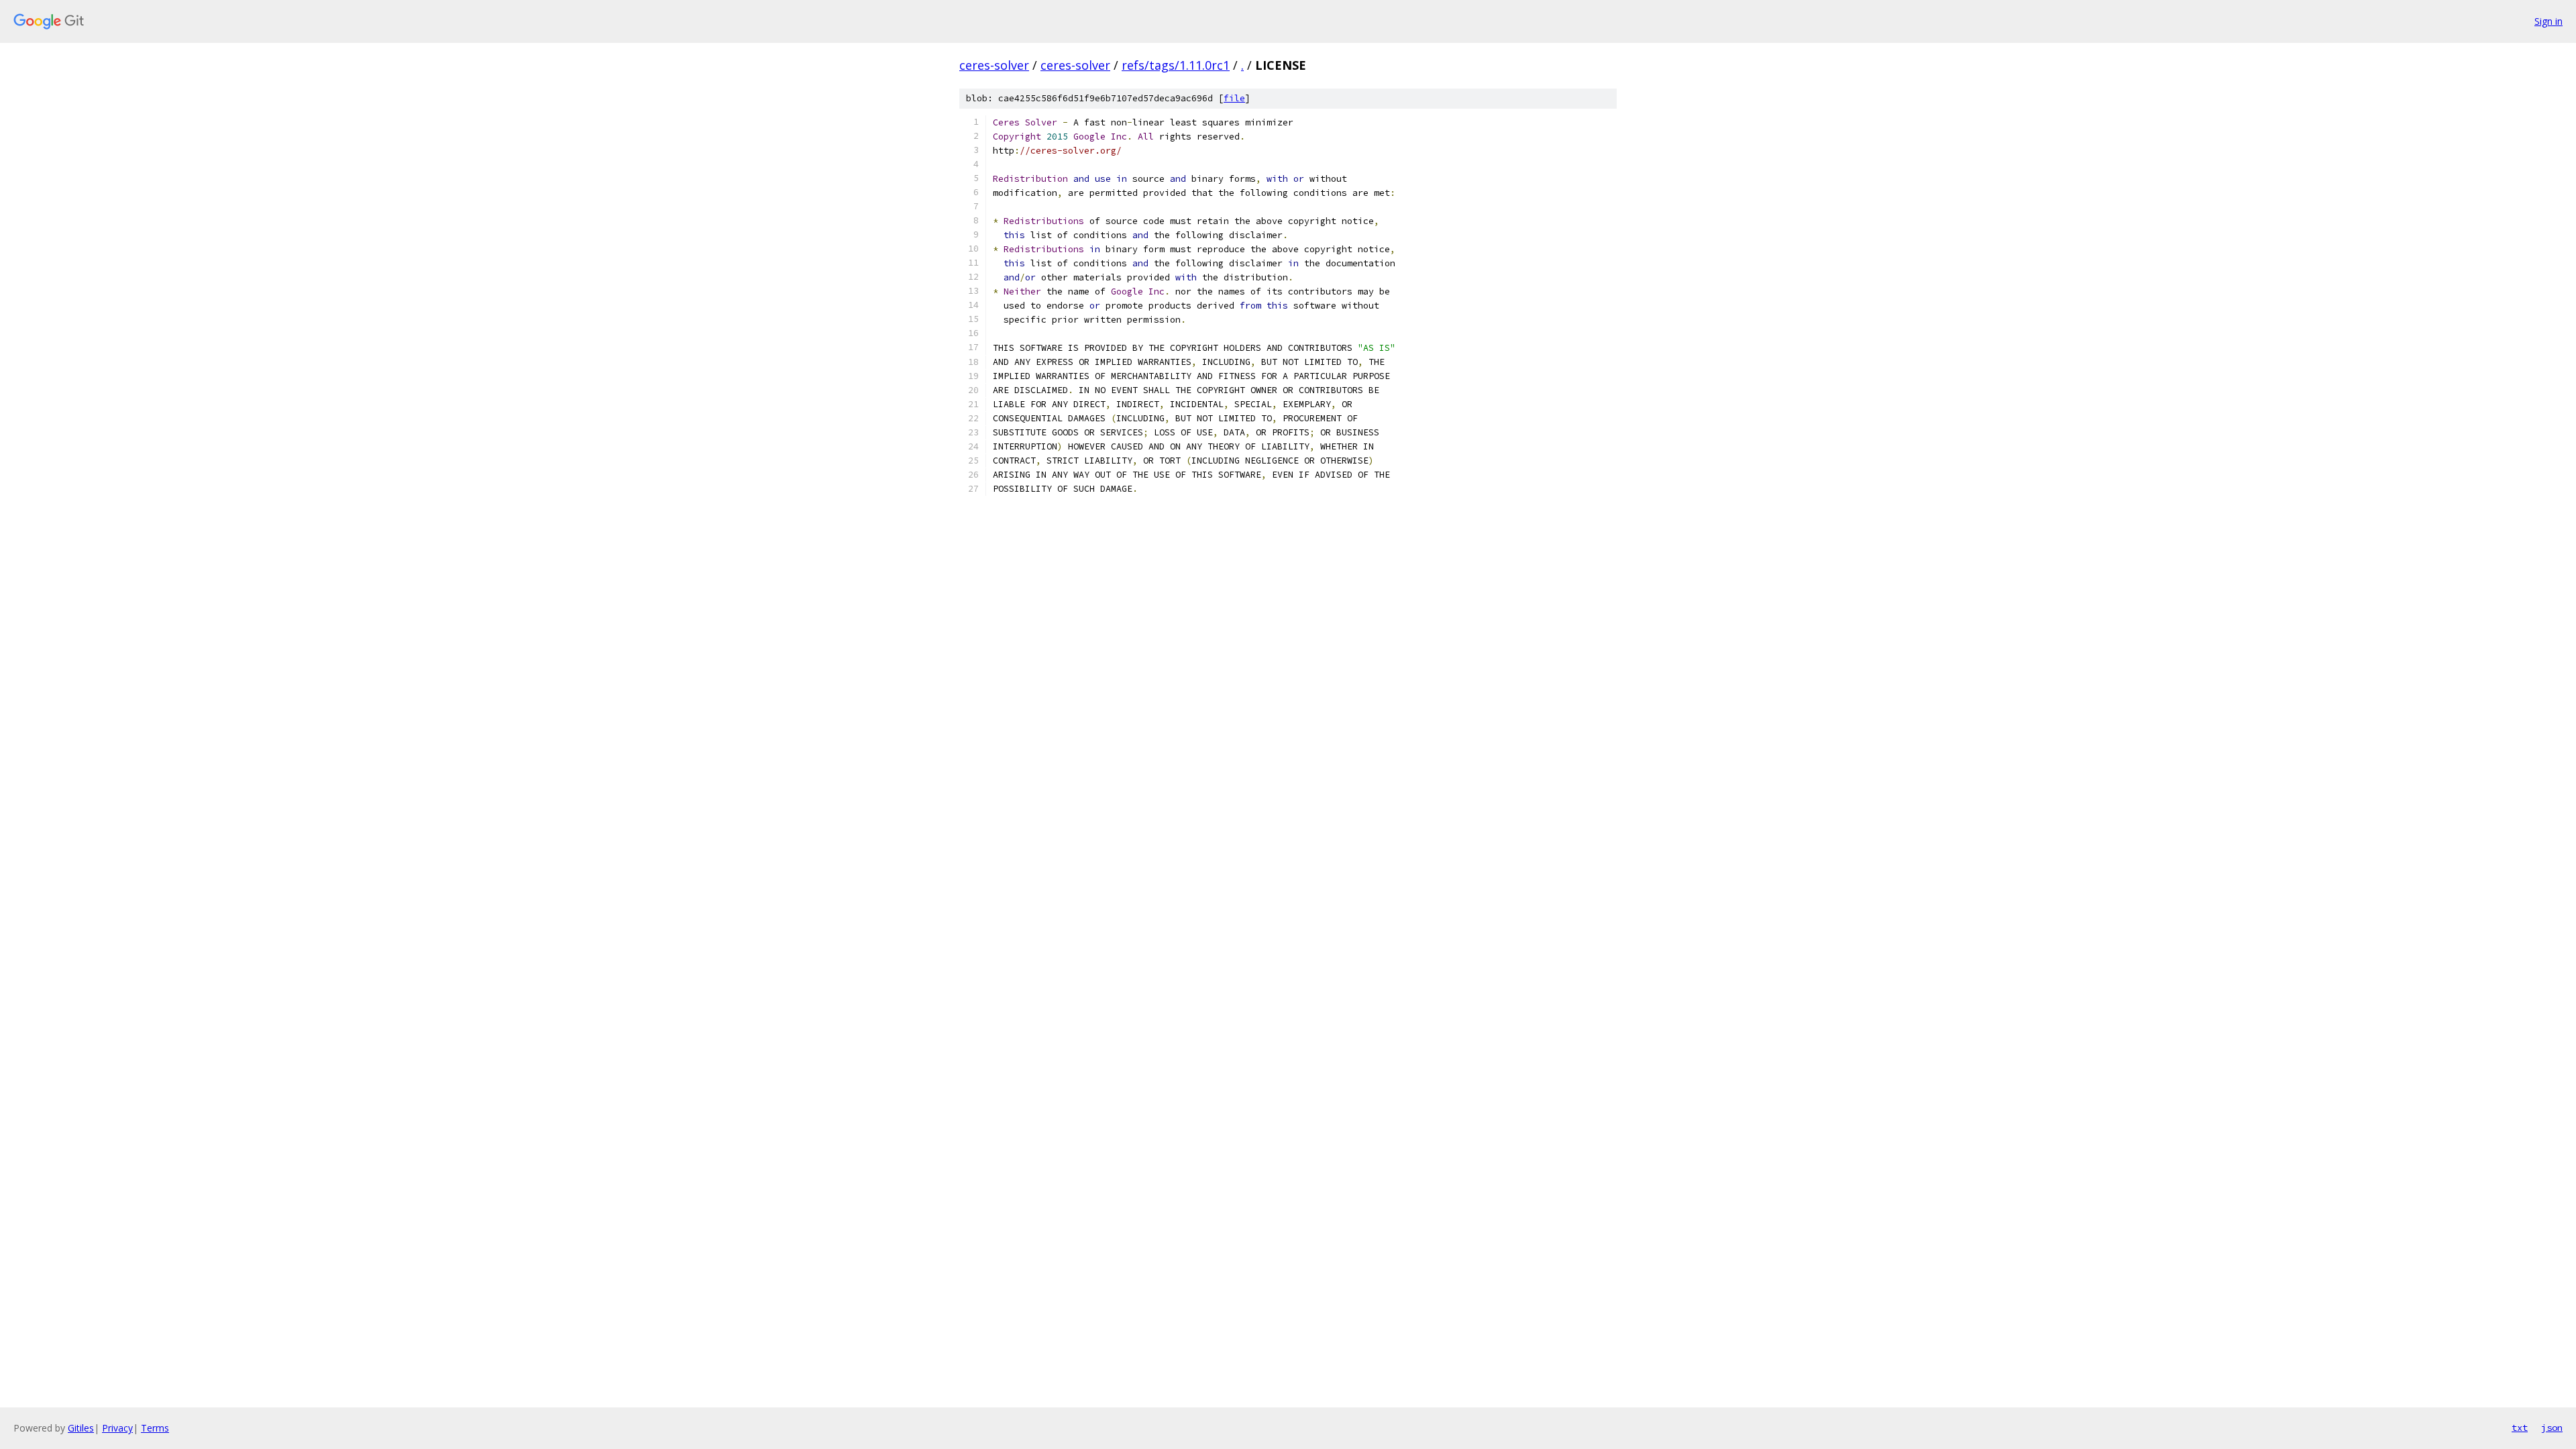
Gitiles (81, 1428)
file (1234, 98)
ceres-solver (994, 65)
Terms (155, 1428)
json (2552, 1428)
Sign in (2548, 21)
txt (2520, 1428)
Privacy (117, 1428)
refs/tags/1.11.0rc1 (1176, 65)
